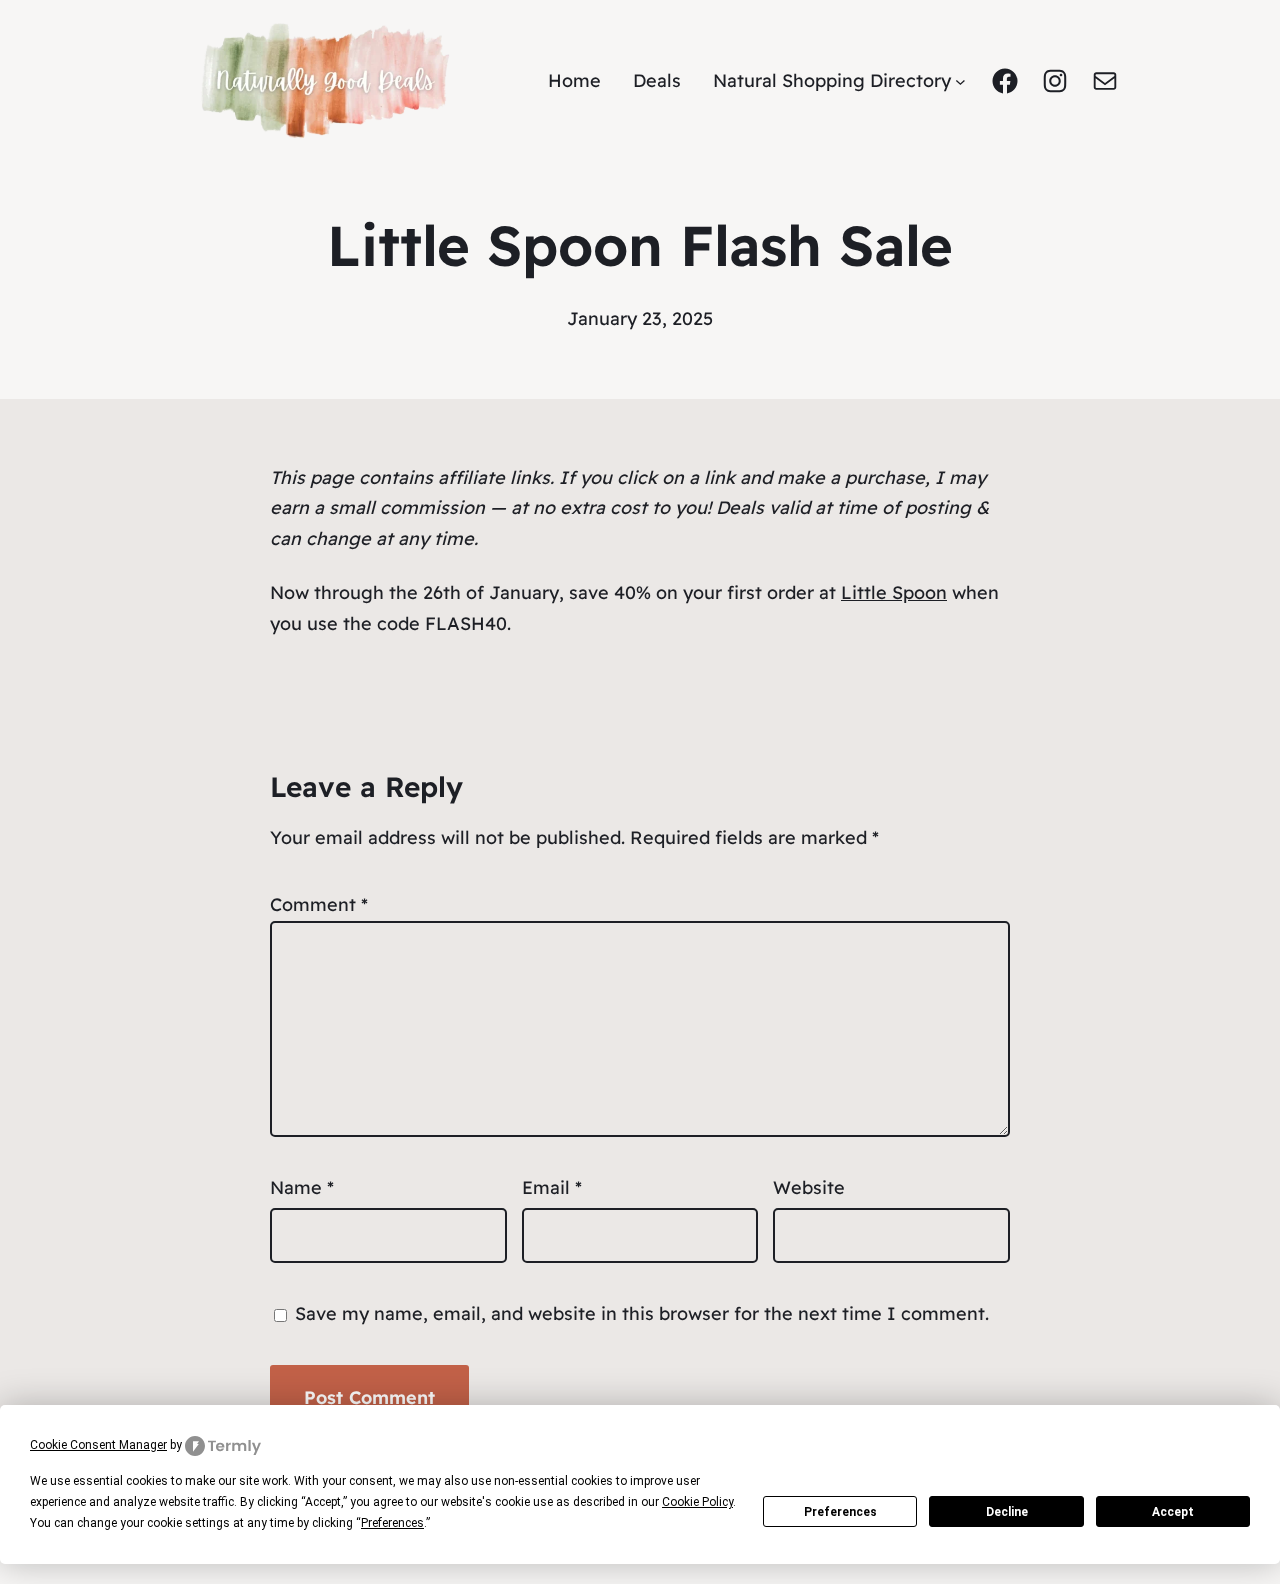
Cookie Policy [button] (697, 1502)
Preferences (840, 1512)
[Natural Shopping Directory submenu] (960, 81)
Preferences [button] (392, 1523)
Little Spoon (894, 592)
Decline (1007, 1512)
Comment (319, 904)
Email (552, 1187)
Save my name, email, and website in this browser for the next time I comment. (642, 1313)
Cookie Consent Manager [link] (98, 1445)
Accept (1173, 1512)
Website (809, 1187)
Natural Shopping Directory (832, 80)
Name (302, 1187)
